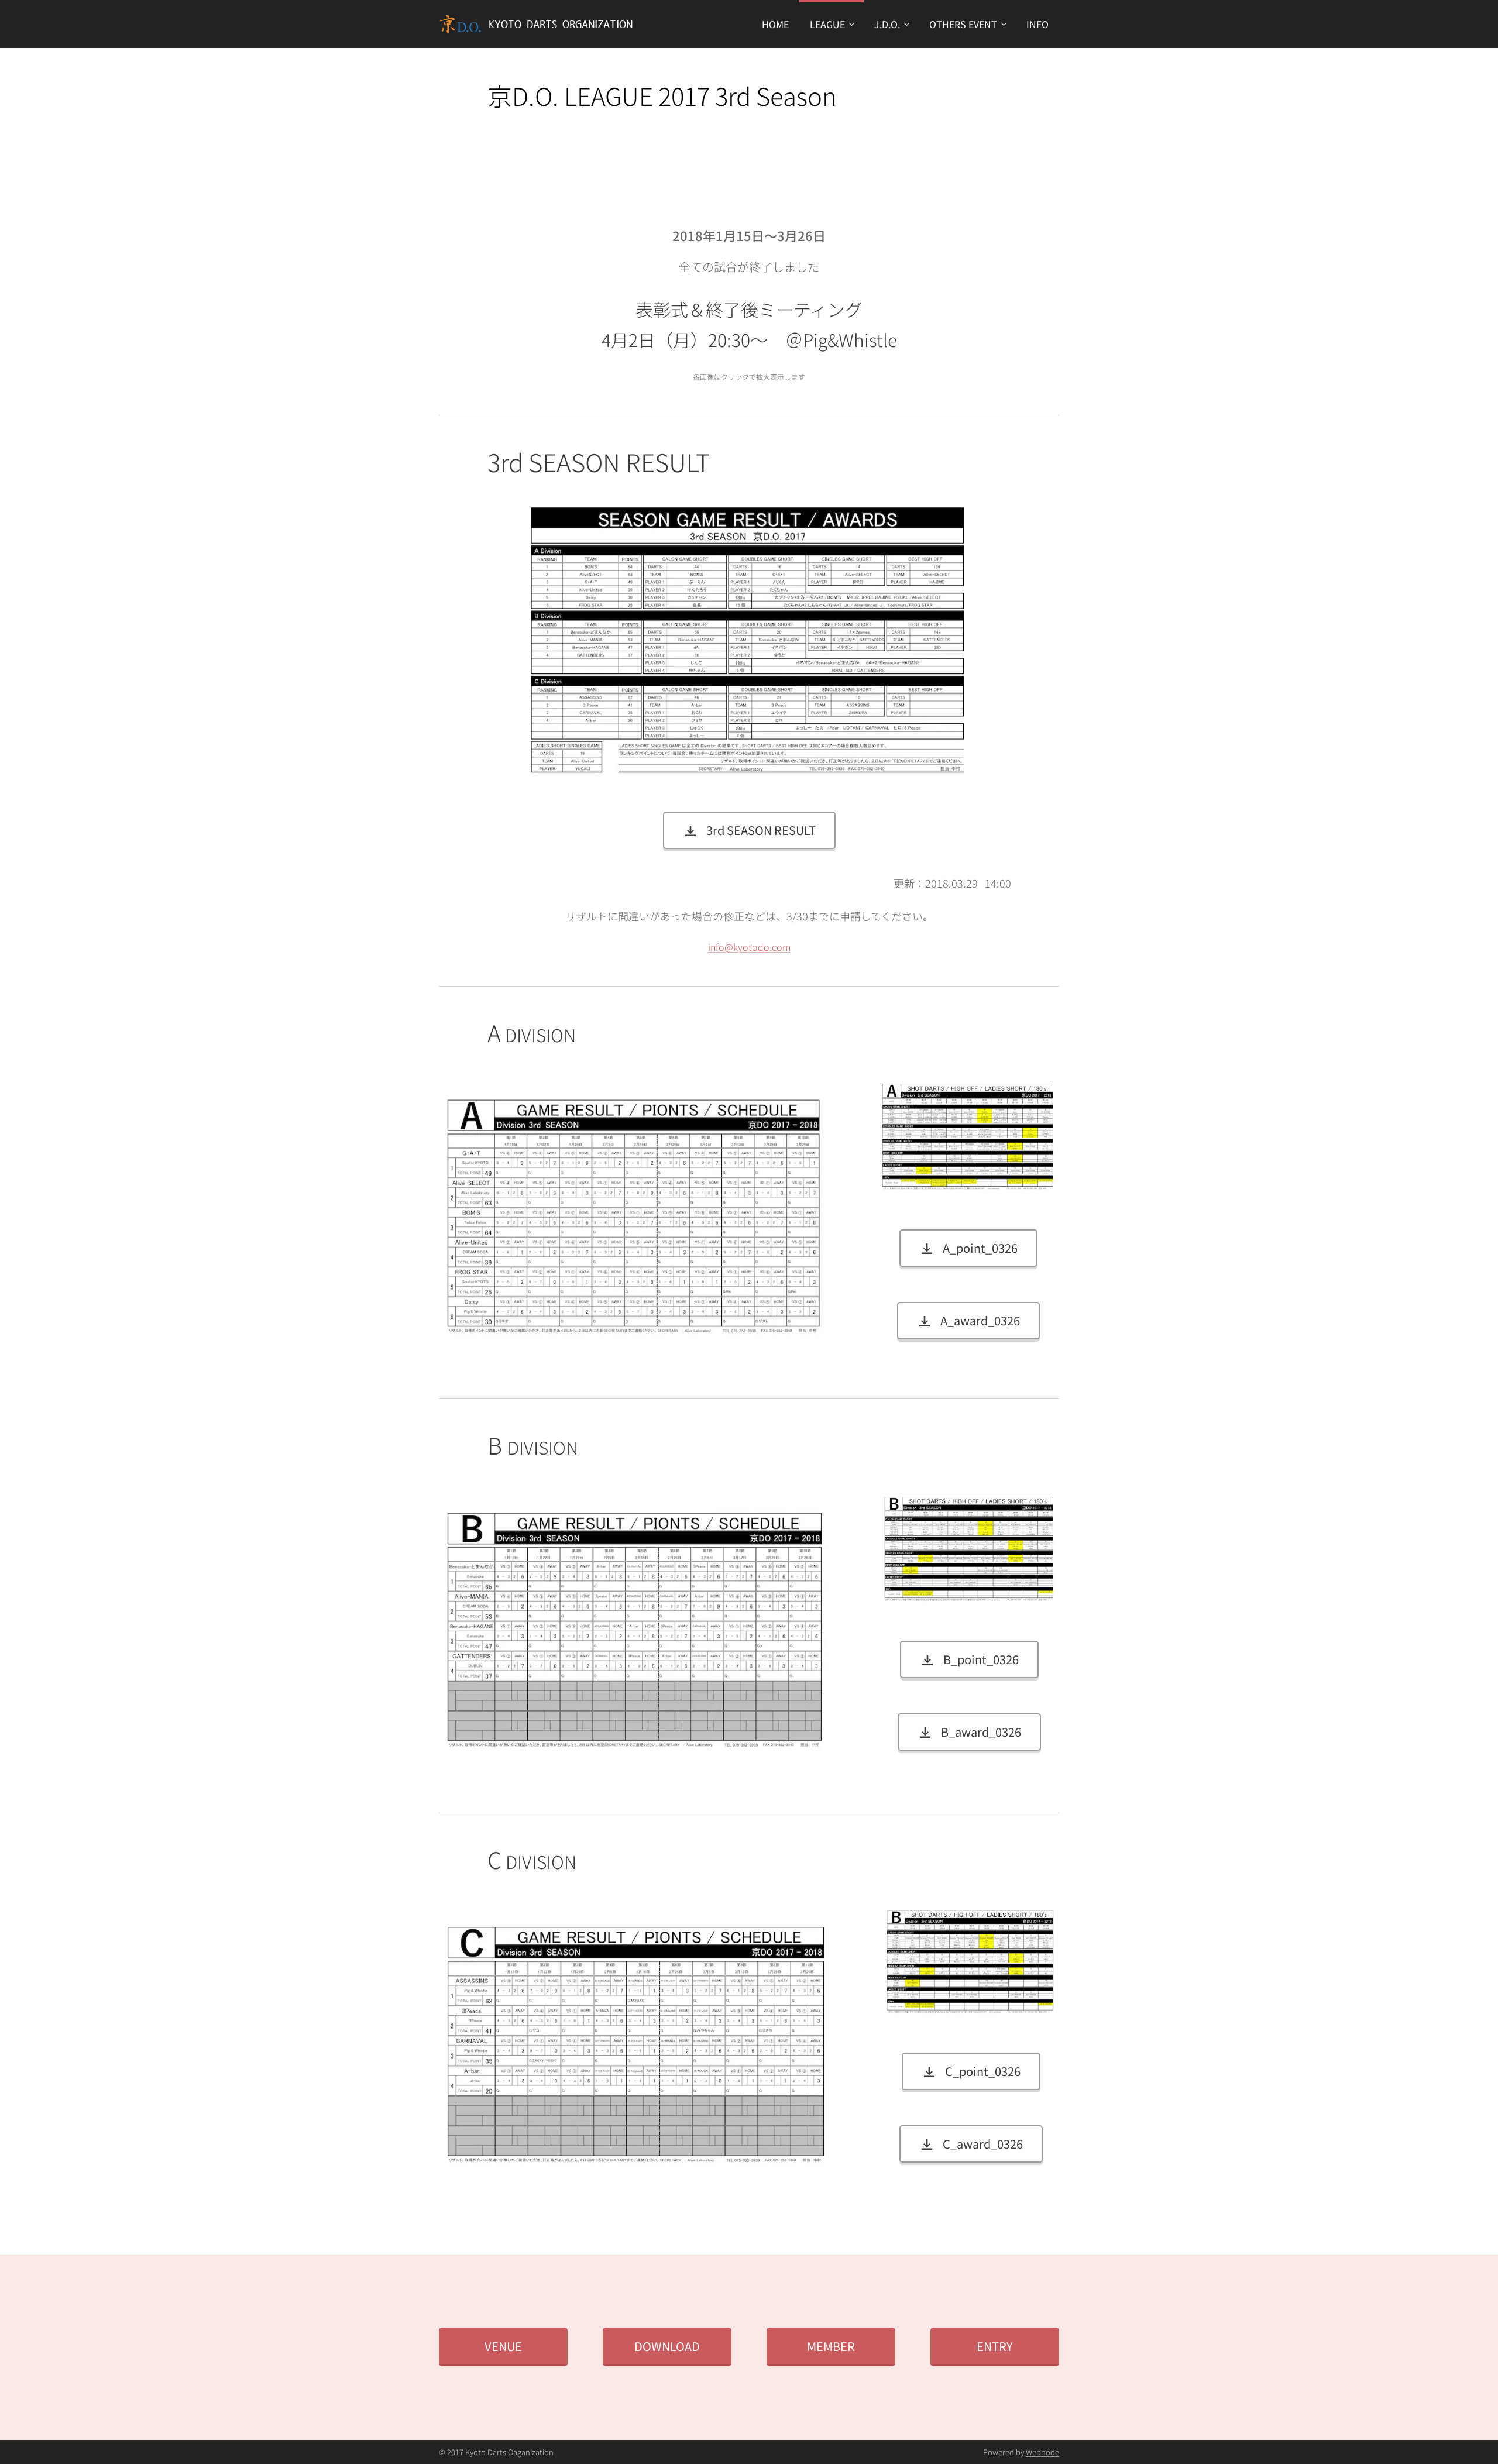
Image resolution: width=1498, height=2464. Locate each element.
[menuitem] (775, 24)
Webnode (1042, 2452)
